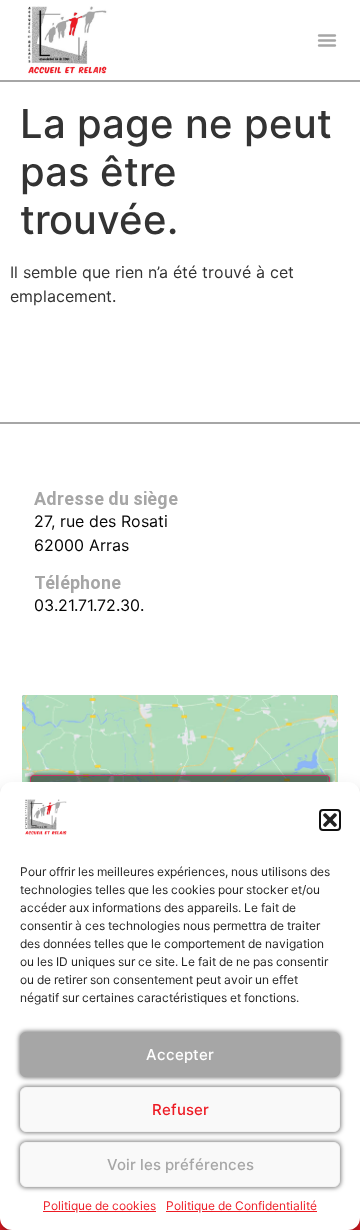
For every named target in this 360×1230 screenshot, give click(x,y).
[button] (330, 820)
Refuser (180, 1109)
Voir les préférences (180, 1164)
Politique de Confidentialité (241, 1205)
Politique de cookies (99, 1205)
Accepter (180, 1054)
